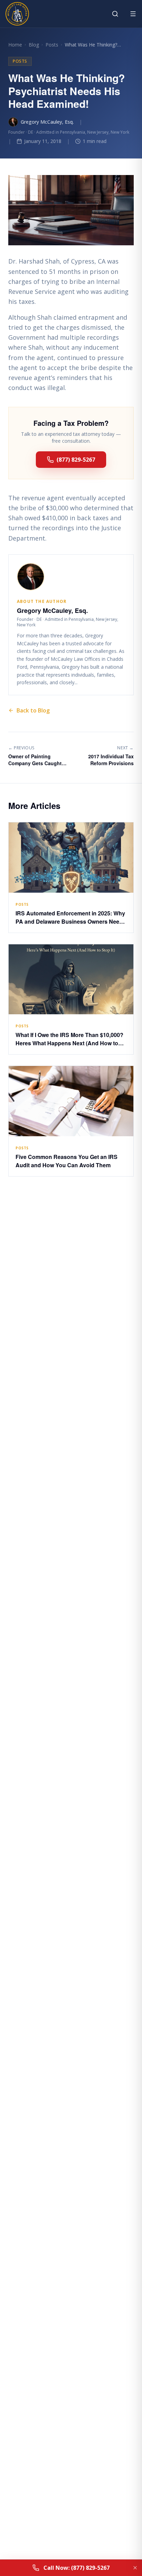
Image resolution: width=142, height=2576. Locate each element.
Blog (34, 45)
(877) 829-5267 (76, 460)
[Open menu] (133, 14)
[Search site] (115, 14)
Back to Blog (33, 710)
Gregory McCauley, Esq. (47, 122)
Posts (52, 45)
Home (15, 45)
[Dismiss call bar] (135, 2568)
